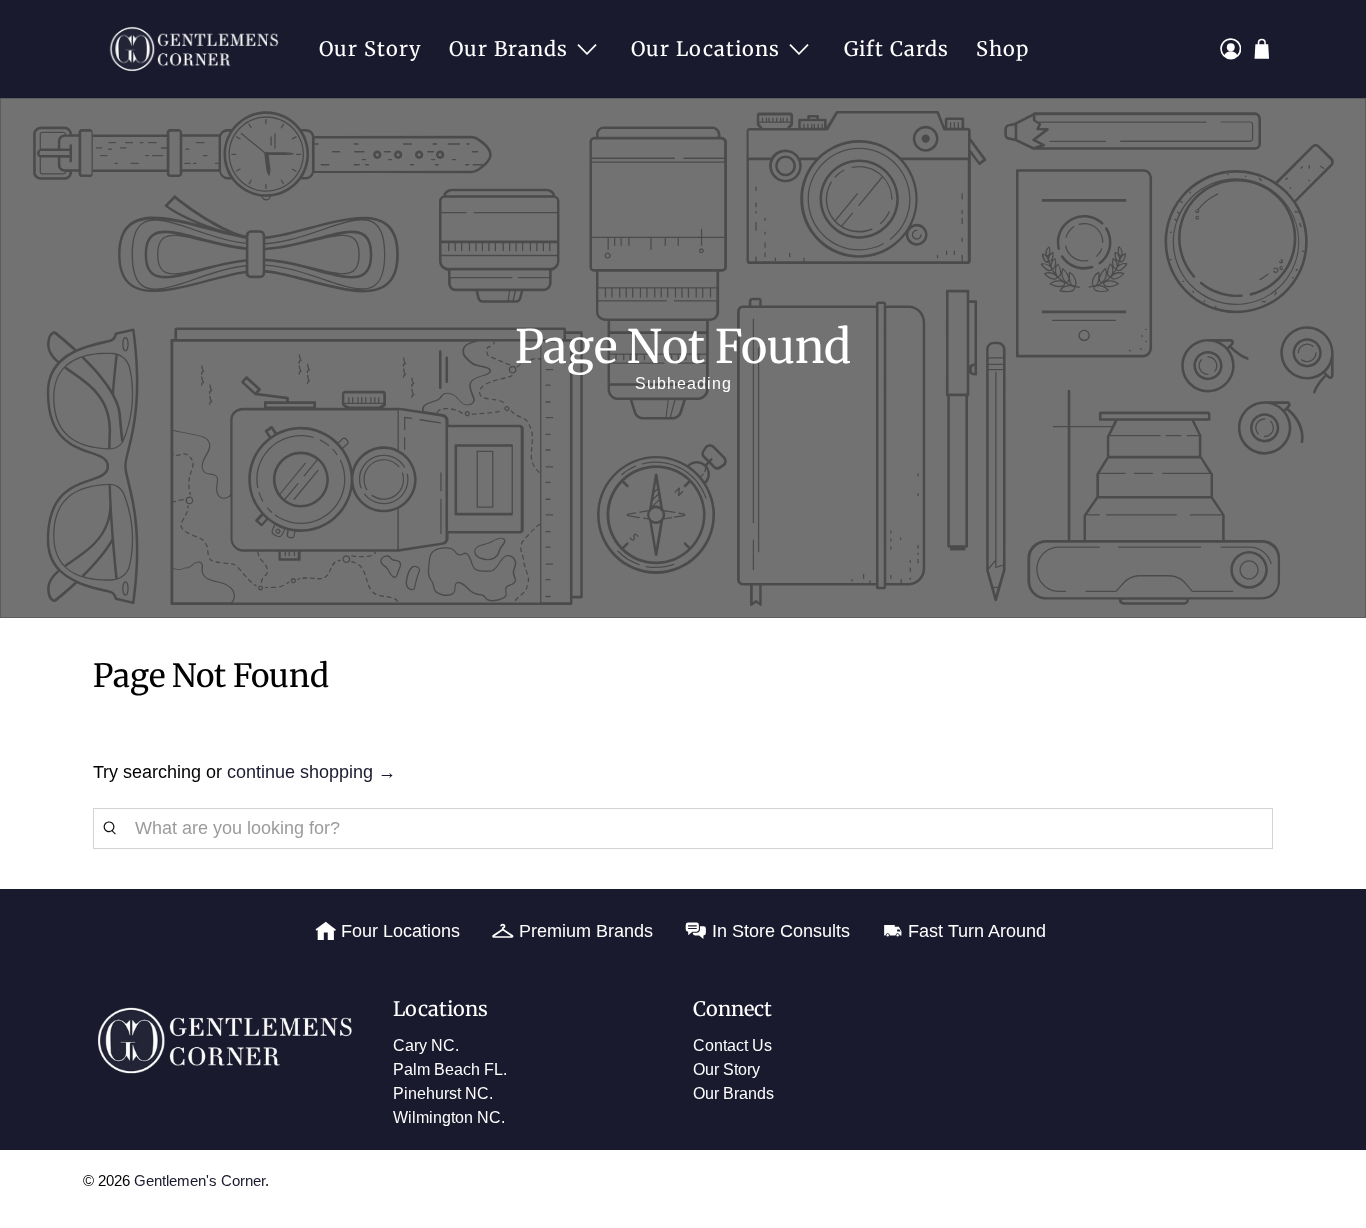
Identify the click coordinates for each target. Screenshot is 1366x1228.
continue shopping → (311, 772)
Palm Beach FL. (450, 1069)
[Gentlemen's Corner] (199, 49)
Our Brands (508, 48)
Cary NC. (426, 1045)
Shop (1002, 48)
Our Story (370, 48)
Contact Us (732, 1045)
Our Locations (705, 48)
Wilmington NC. (449, 1117)
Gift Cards (896, 48)
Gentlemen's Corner (199, 1180)
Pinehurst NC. (443, 1093)
